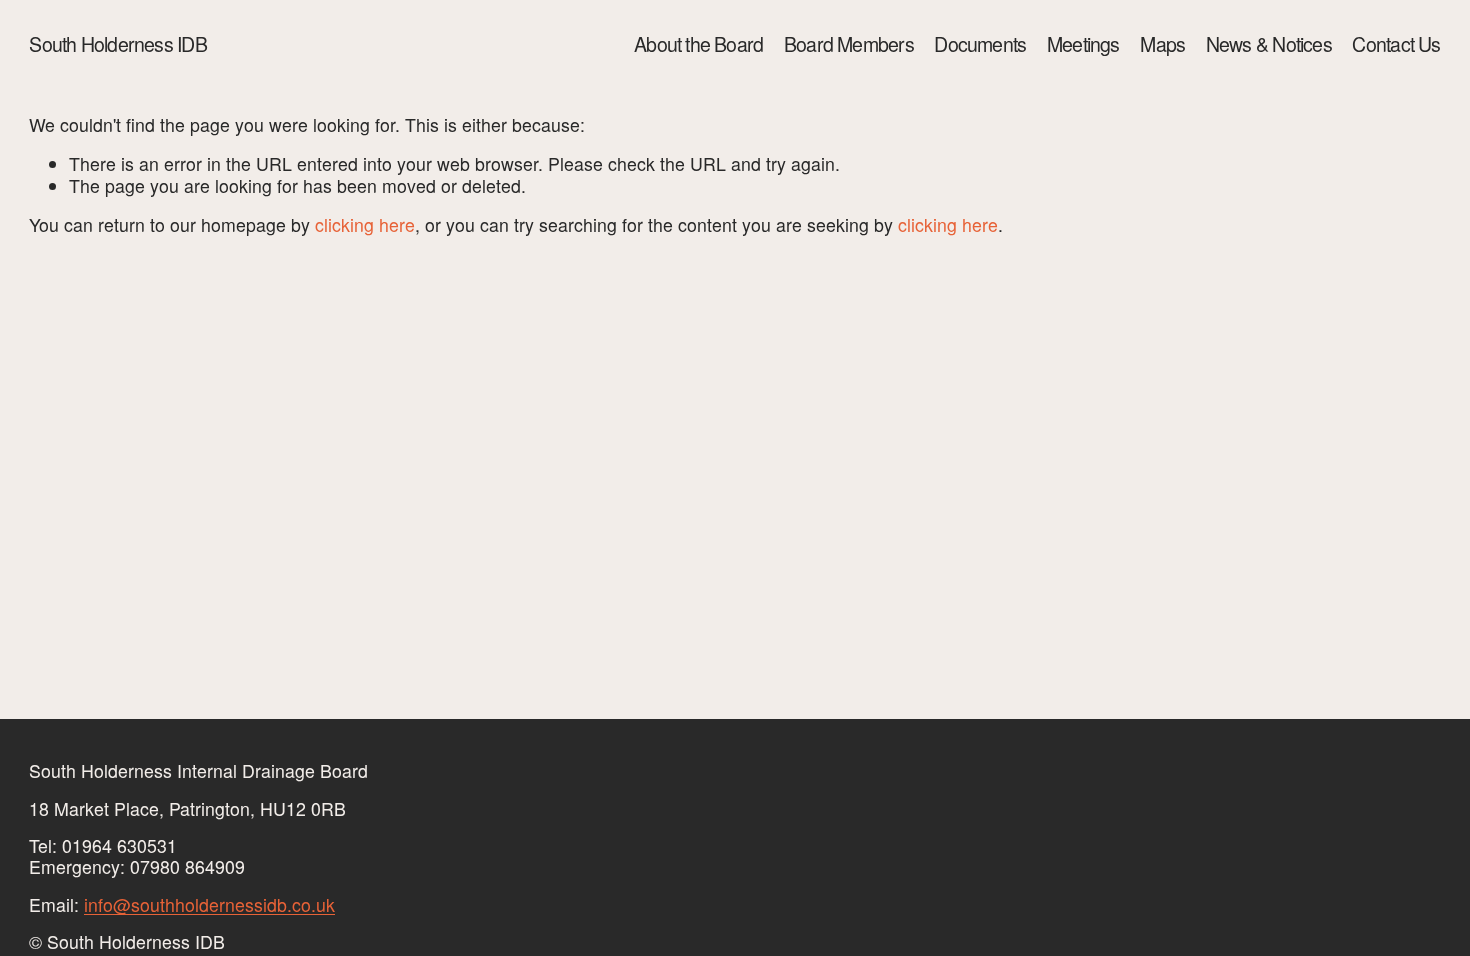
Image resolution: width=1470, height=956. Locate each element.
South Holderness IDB (117, 44)
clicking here (365, 224)
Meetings (1083, 44)
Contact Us (1396, 44)
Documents (980, 44)
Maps (1162, 44)
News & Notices (1269, 44)
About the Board (698, 44)
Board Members (849, 44)
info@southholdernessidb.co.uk (209, 904)
